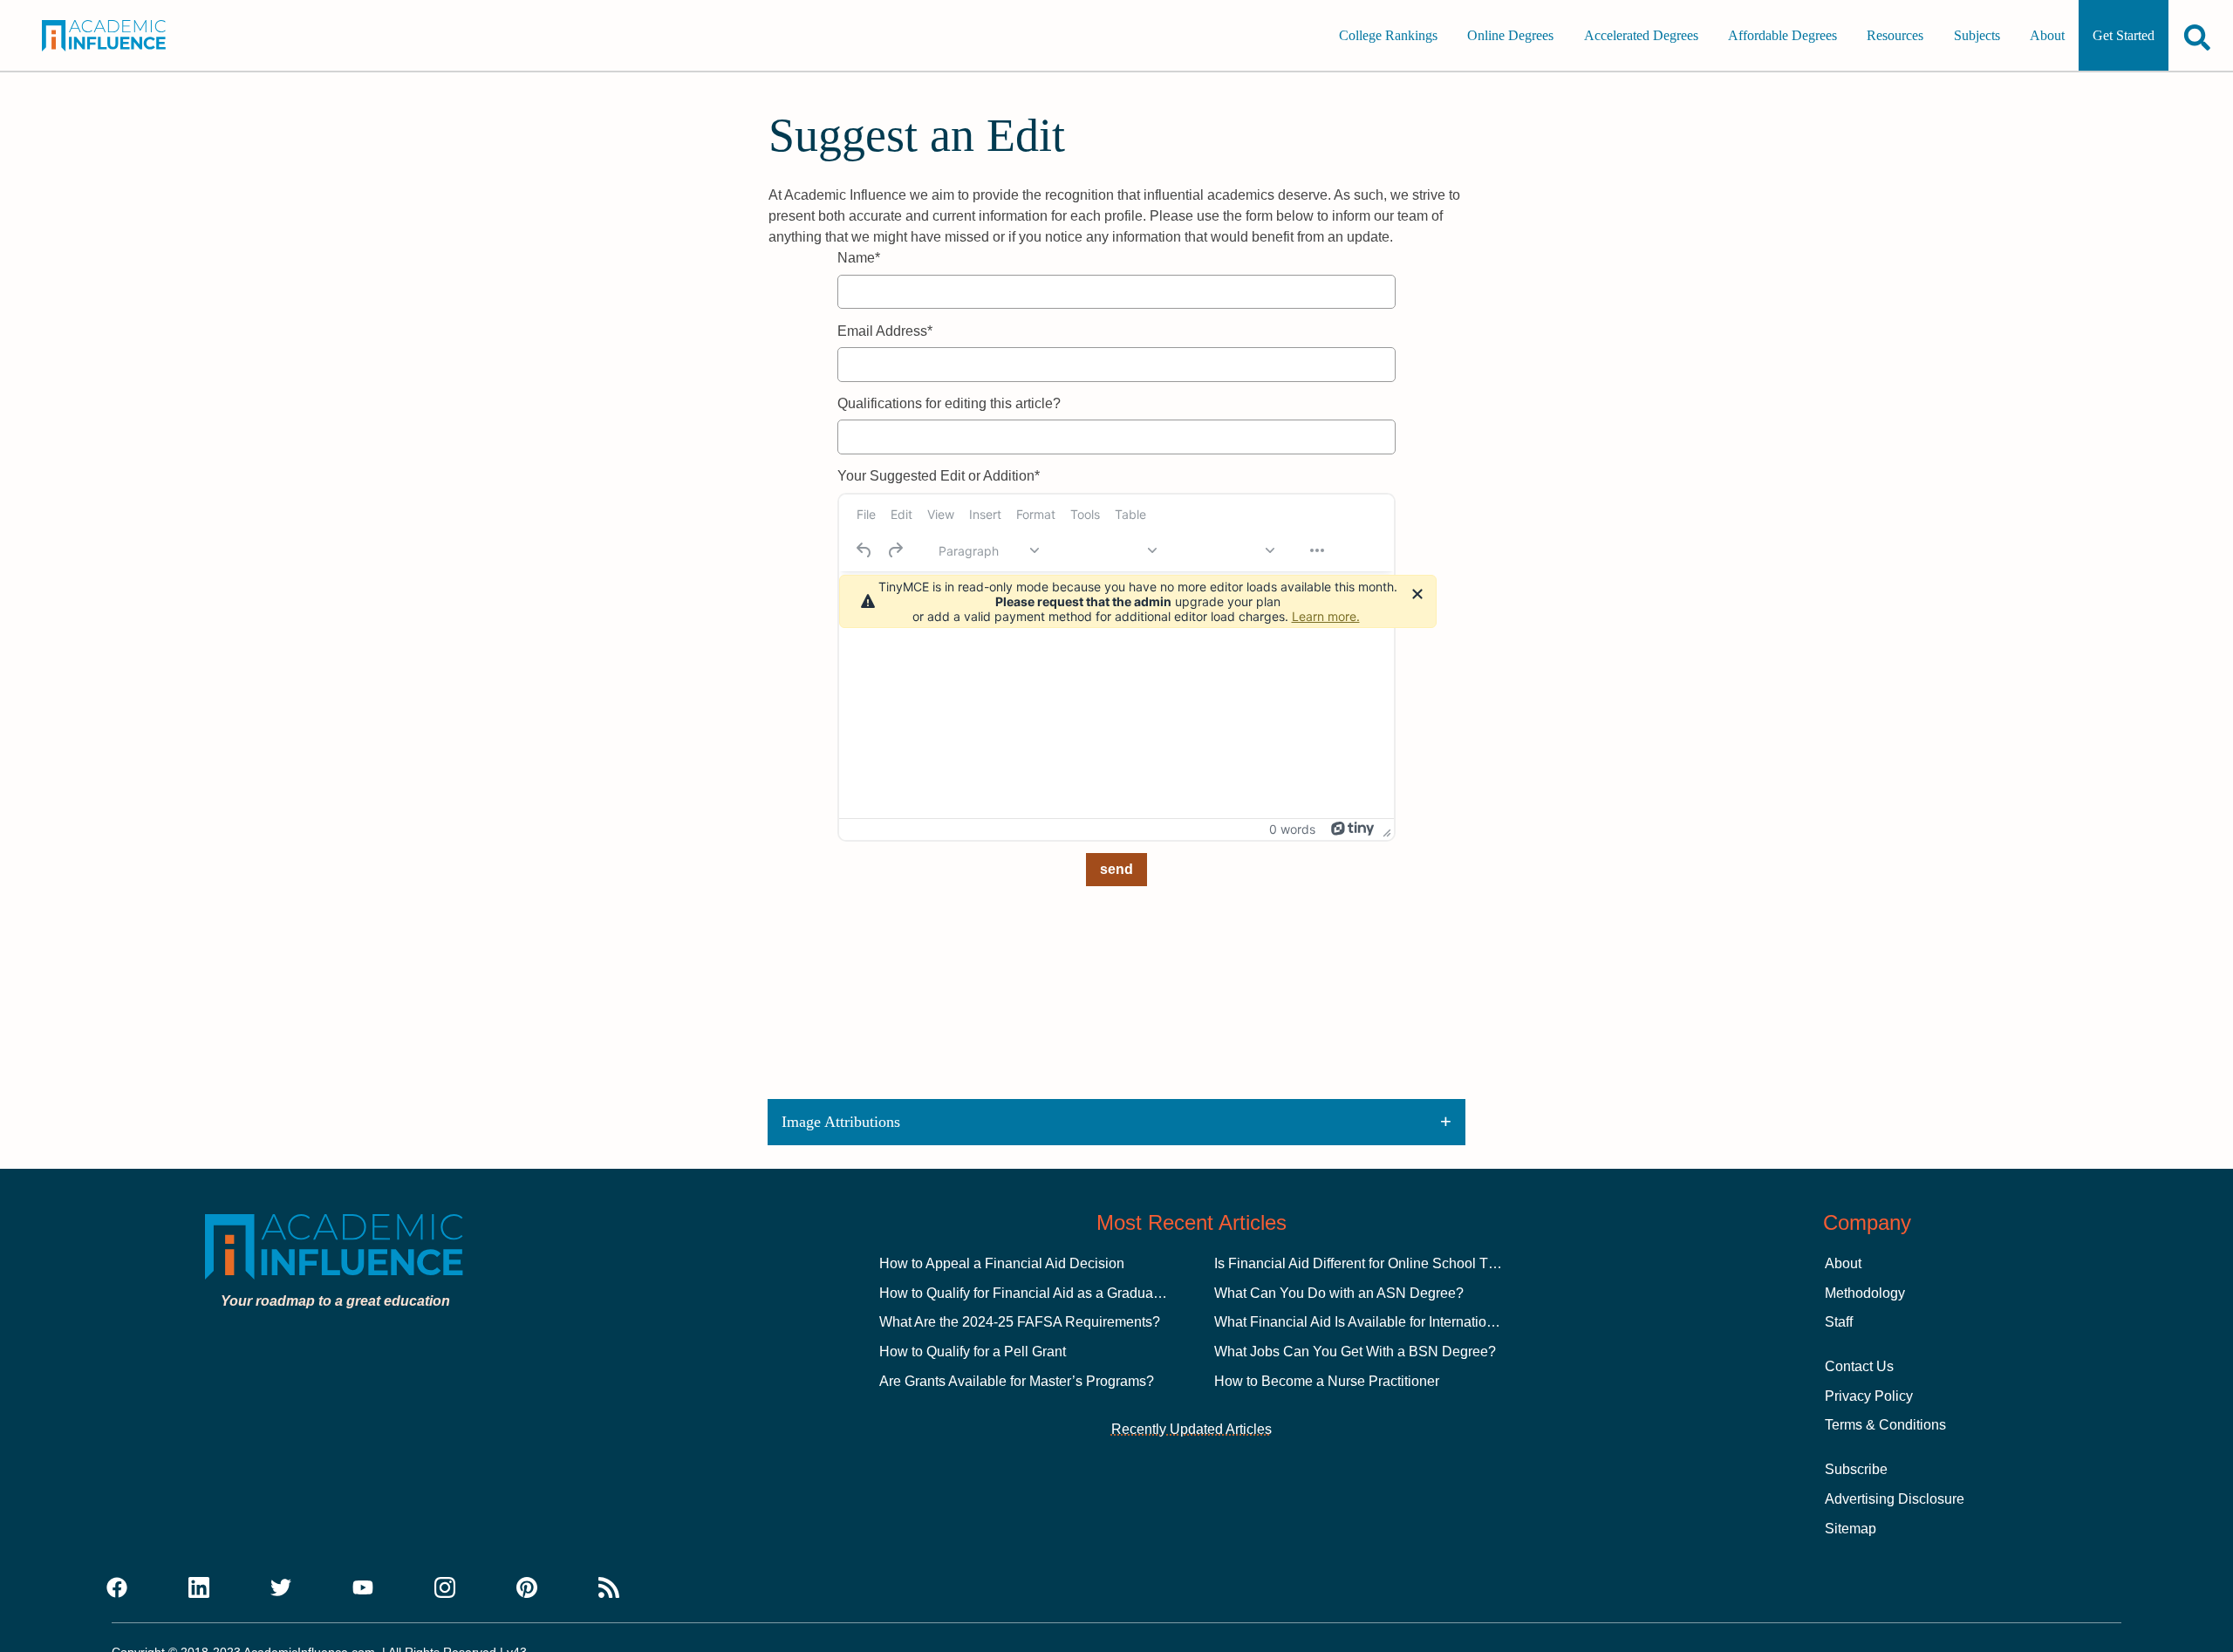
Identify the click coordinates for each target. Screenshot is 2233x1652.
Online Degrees (1510, 35)
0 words (1292, 829)
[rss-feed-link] (609, 1588)
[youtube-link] (363, 1588)
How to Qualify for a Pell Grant (973, 1352)
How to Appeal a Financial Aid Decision (1002, 1263)
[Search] (2197, 37)
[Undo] (864, 550)
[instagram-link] (445, 1588)
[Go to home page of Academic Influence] (124, 36)
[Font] (1106, 550)
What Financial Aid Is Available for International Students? (1393, 1322)
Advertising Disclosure (1895, 1499)
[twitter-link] (281, 1588)
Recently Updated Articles (1192, 1429)
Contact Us (1859, 1366)
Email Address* (885, 331)
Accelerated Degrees (1641, 35)
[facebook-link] (117, 1588)
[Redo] (895, 550)
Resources (1895, 35)
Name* (859, 258)
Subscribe (1856, 1469)
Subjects (1977, 35)
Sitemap (1851, 1529)
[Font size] (1224, 550)
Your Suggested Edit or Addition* (939, 476)
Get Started (2124, 35)
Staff (1839, 1322)
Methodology (1865, 1293)
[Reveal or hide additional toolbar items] (1317, 550)
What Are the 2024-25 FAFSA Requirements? (1020, 1322)
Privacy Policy (1869, 1396)
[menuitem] (866, 515)
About (2047, 35)
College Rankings (1388, 35)
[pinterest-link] (527, 1588)
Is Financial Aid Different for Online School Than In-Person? (1399, 1263)
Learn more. (1326, 616)
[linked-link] (199, 1588)
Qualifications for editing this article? (949, 403)
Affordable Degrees (1782, 35)
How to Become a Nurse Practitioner (1327, 1381)
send (1116, 869)
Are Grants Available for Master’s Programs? (1017, 1381)
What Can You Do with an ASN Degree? (1339, 1293)
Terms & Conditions (1885, 1425)
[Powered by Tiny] (1353, 829)
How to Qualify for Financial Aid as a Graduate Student (1048, 1293)
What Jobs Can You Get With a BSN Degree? (1355, 1352)
